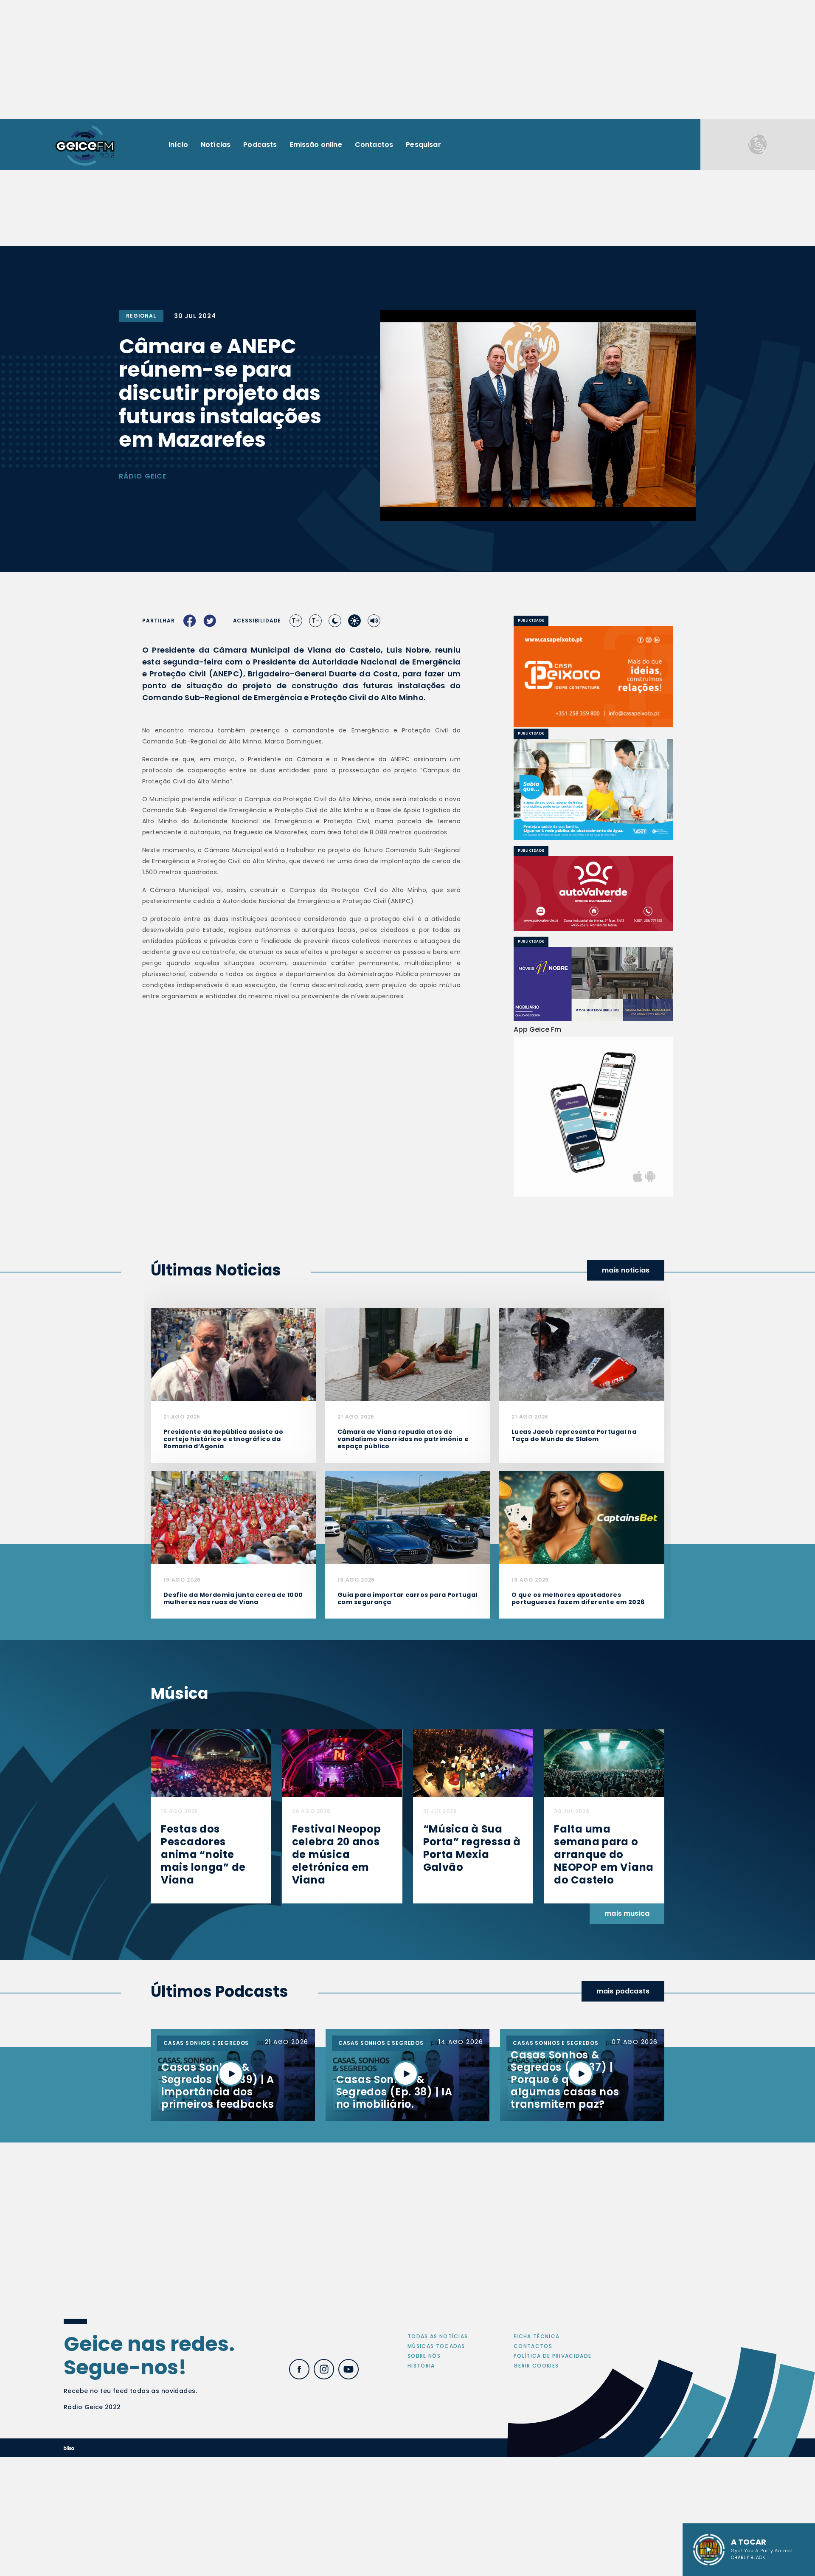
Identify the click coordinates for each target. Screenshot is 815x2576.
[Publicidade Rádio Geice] (758, 144)
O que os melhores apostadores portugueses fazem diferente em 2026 (578, 1598)
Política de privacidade (552, 2356)
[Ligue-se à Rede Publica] (593, 790)
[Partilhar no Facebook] (190, 621)
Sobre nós (424, 2356)
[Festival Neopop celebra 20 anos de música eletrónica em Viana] (342, 1763)
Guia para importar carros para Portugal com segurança (407, 1598)
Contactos (374, 145)
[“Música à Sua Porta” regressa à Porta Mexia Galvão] (473, 1763)
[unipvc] (593, 893)
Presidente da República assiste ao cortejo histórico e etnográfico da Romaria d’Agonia (223, 1439)
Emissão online (316, 145)
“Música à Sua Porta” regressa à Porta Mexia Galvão (472, 1848)
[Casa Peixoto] (593, 677)
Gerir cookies (536, 2366)
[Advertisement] (407, 59)
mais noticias (626, 1270)
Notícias (216, 145)
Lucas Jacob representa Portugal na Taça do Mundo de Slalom (574, 1435)
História (421, 2366)
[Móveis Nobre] (593, 984)
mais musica (627, 1913)
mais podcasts (623, 1991)
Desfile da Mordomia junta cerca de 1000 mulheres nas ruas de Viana (233, 1598)
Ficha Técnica (537, 2336)
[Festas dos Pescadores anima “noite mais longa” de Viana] (211, 1763)
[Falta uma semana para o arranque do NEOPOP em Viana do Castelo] (604, 1763)
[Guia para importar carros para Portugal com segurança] (407, 1517)
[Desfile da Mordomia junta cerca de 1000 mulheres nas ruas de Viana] (233, 1517)
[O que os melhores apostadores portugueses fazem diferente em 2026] (582, 1517)
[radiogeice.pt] (85, 145)
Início (178, 145)
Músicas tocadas (436, 2346)
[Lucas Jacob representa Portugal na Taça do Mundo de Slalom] (582, 1354)
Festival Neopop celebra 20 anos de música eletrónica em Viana (337, 1854)
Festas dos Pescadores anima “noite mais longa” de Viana (203, 1854)
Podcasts (260, 145)
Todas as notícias (438, 2336)
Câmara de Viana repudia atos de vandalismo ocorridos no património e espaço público (403, 1439)
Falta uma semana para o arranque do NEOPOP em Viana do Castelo (604, 1854)
